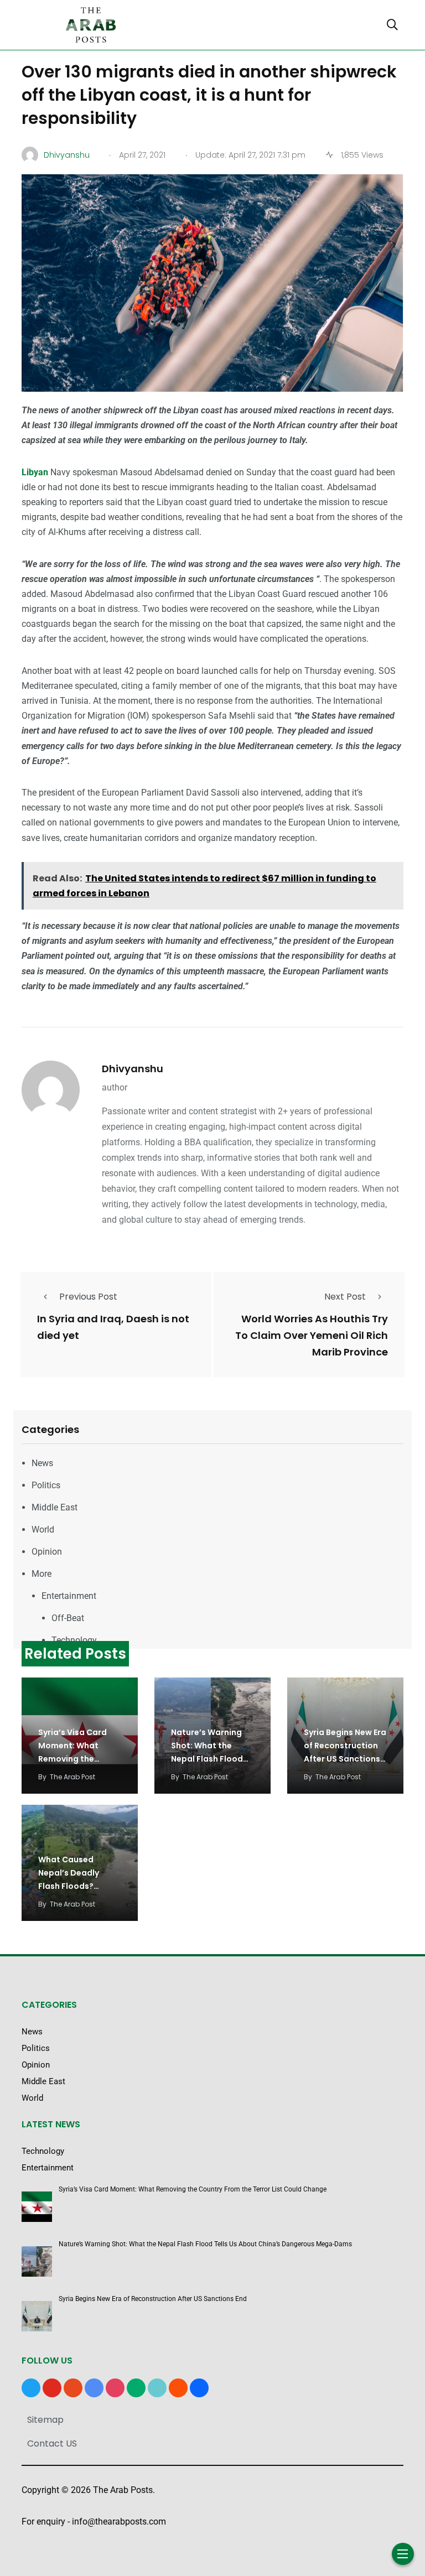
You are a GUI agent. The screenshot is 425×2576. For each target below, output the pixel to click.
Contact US (52, 2443)
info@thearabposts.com (119, 2522)
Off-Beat (68, 1618)
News (42, 1463)
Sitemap (45, 2420)
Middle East (55, 1507)
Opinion (47, 1552)
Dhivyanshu (133, 1069)
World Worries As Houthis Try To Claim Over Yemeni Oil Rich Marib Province (312, 1335)
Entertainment (69, 1596)
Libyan (36, 472)
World (43, 1529)
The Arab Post (72, 1777)
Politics (46, 1485)
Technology (74, 1640)
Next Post (345, 1297)
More (42, 1574)
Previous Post (88, 1297)
